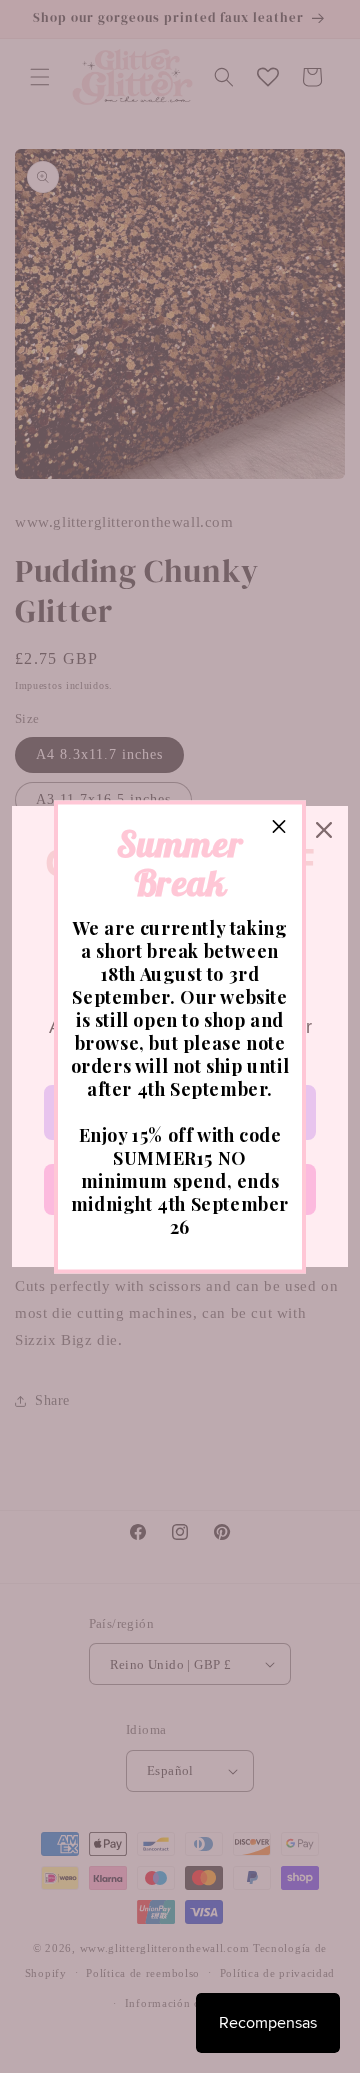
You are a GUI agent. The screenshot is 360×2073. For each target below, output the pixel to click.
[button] (279, 827)
